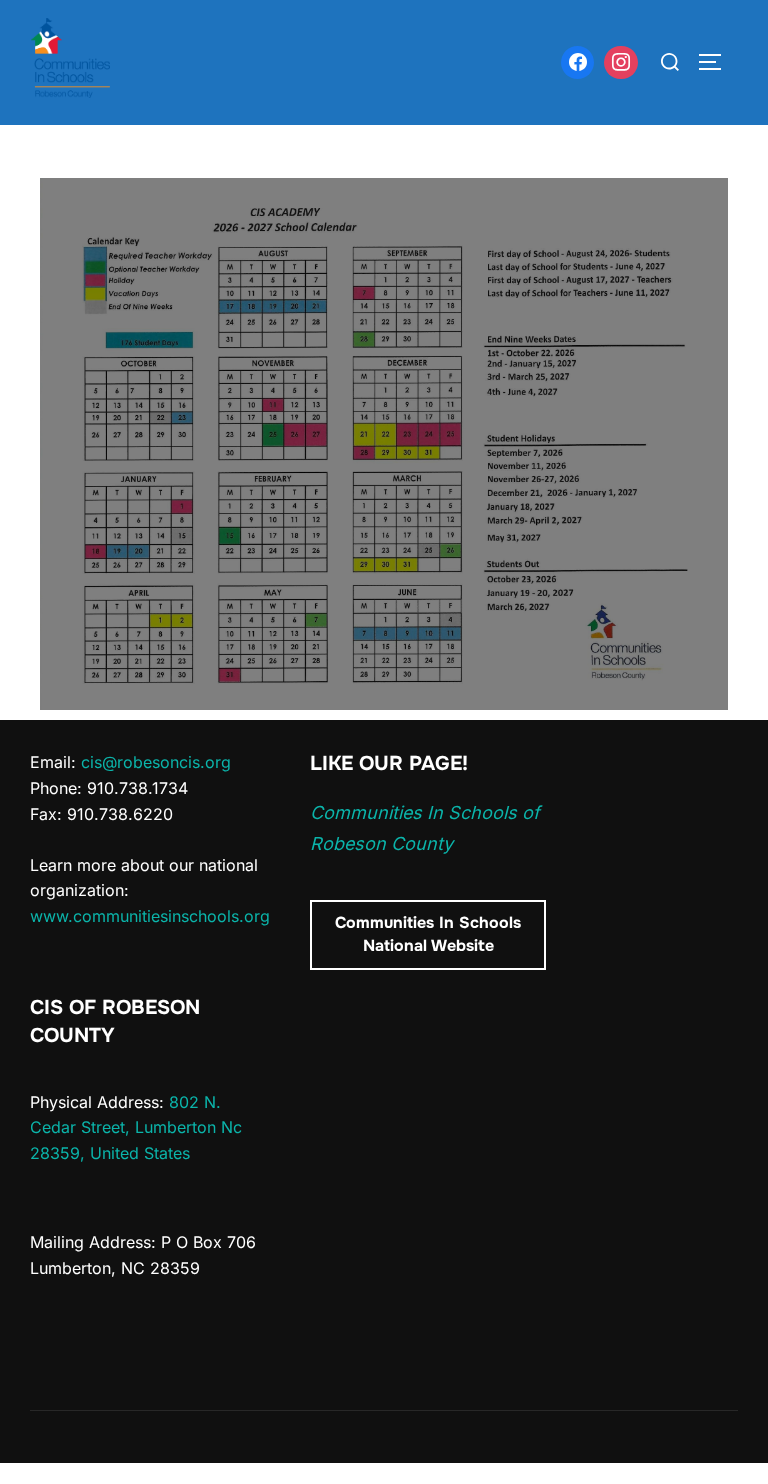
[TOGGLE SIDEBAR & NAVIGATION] (717, 62)
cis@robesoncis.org (156, 762)
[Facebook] (578, 63)
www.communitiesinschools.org (150, 916)
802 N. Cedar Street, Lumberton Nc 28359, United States (136, 1127)
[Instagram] (621, 63)
